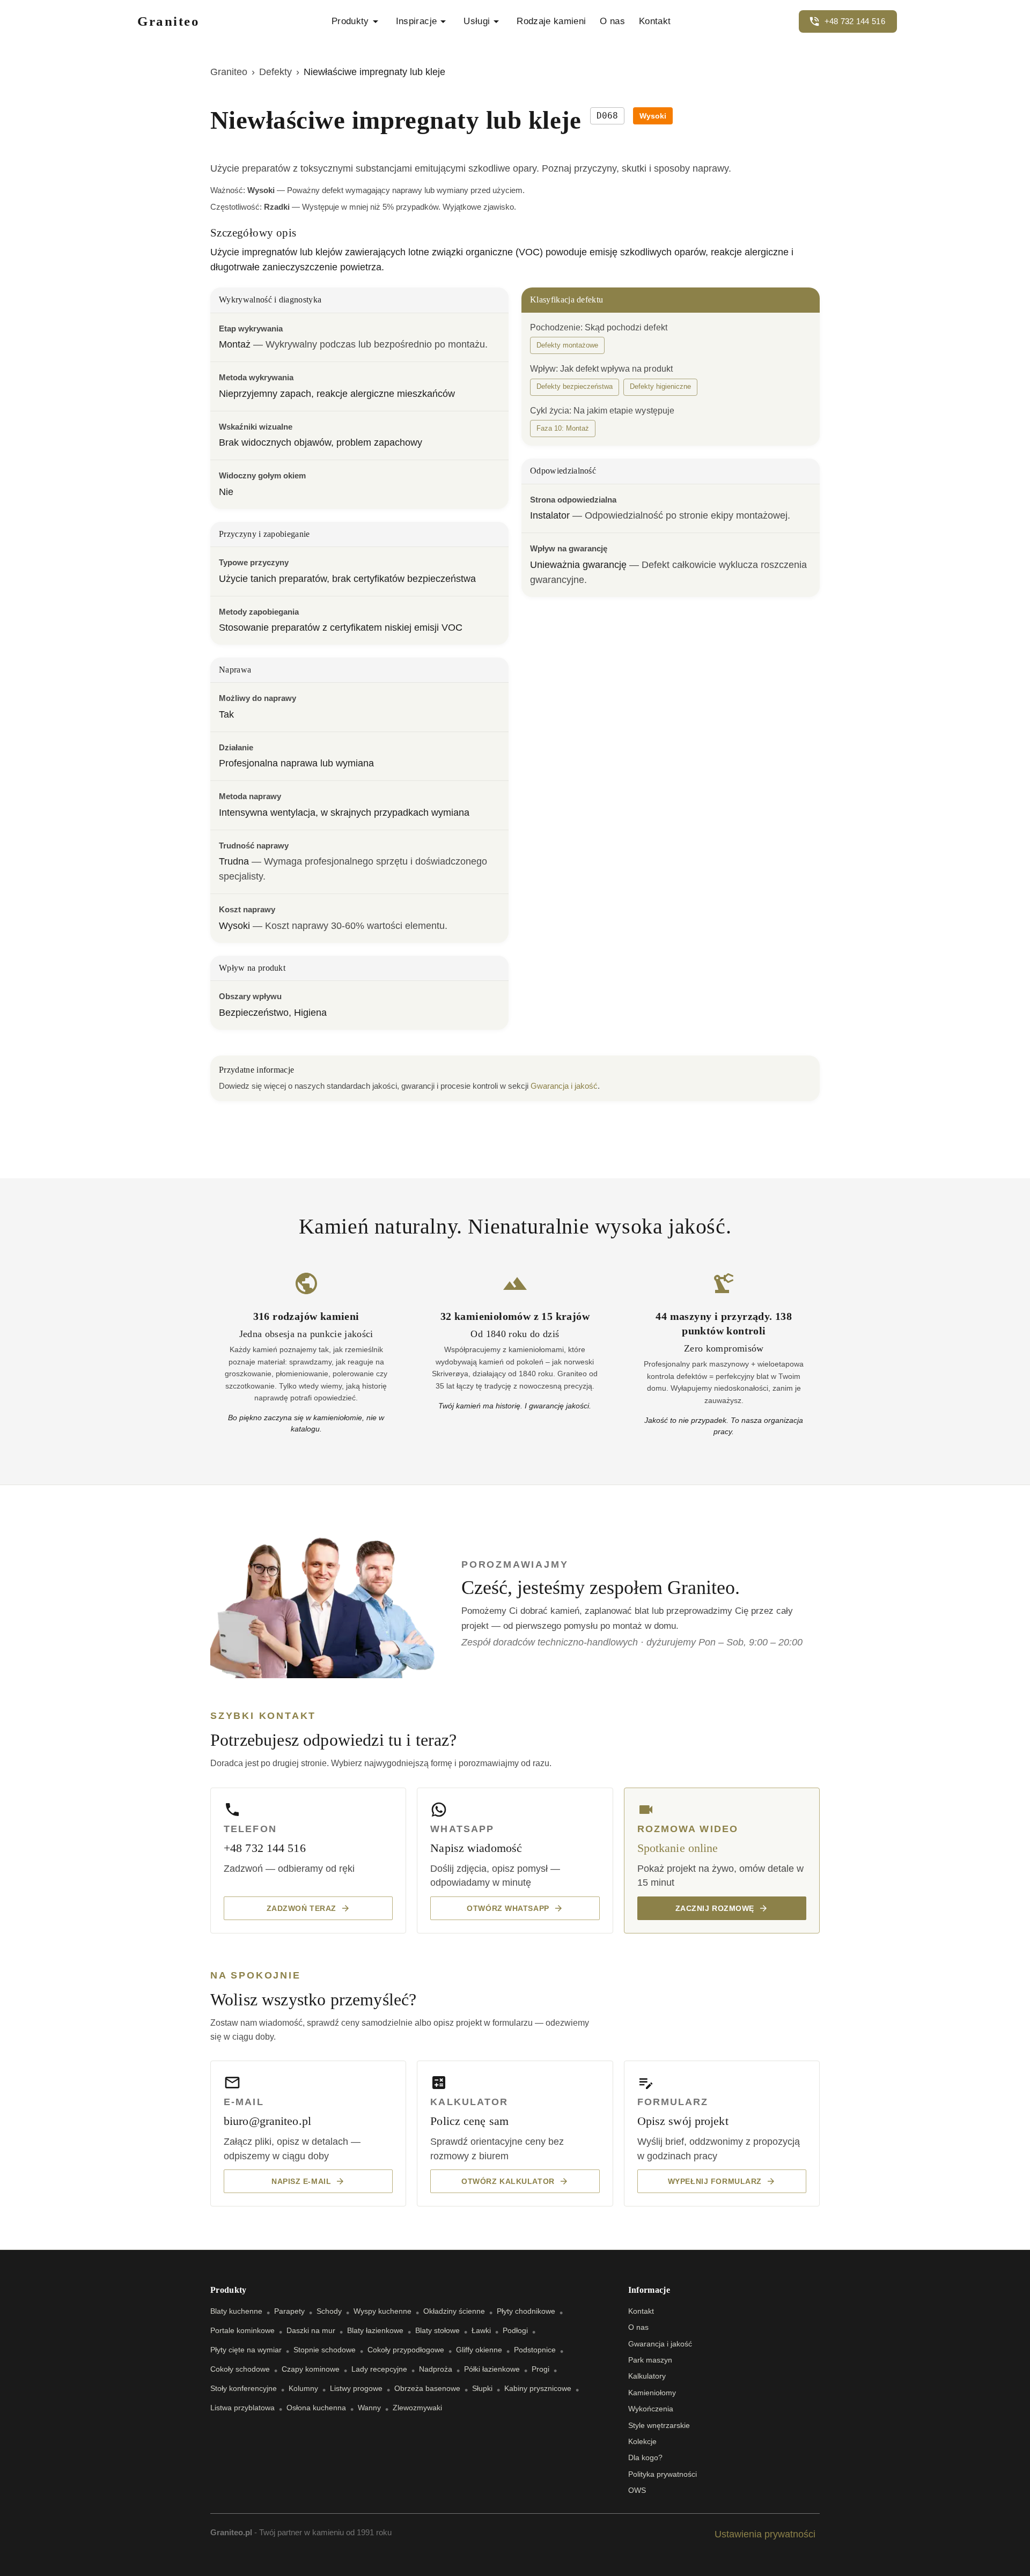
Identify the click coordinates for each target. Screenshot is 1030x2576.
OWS (637, 2490)
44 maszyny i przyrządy (712, 1316)
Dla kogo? (645, 2457)
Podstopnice (535, 2350)
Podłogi (515, 2330)
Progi (540, 2369)
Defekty (275, 72)
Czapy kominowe (311, 2369)
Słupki (482, 2388)
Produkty (350, 21)
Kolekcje (642, 2441)
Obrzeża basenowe (427, 2388)
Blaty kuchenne (236, 2311)
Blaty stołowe (437, 2330)
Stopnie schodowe (325, 2350)
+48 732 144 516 (855, 21)
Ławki (481, 2330)
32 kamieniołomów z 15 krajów (515, 1316)
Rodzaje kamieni (551, 21)
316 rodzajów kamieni (306, 1316)
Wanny (369, 2408)
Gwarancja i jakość (564, 1086)
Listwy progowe (356, 2388)
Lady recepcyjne (379, 2369)
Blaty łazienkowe (375, 2330)
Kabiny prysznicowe (538, 2388)
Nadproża (436, 2369)
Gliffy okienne (479, 2350)
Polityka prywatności (663, 2474)
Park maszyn (650, 2360)
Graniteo (229, 72)
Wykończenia (651, 2409)
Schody (329, 2311)
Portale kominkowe (242, 2330)
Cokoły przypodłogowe (406, 2350)
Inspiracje (416, 21)
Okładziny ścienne (454, 2311)
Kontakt (655, 21)
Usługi (477, 21)
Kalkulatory (647, 2376)
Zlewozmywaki (417, 2408)
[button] (567, 345)
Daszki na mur (311, 2330)
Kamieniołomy (652, 2393)
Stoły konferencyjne (244, 2388)
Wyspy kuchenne (382, 2311)
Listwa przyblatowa (242, 2408)
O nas (612, 21)
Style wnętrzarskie (659, 2425)
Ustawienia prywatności (765, 2534)
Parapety (289, 2311)
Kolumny (303, 2388)
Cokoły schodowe (240, 2369)
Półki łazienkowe (492, 2369)
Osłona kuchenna (316, 2408)
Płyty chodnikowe (526, 2311)
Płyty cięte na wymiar (246, 2350)
